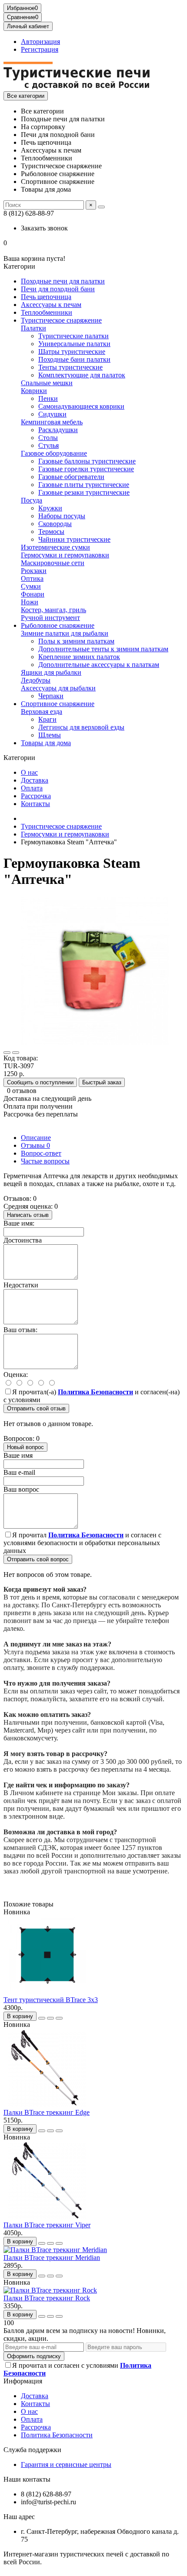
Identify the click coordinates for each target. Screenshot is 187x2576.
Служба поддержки (32, 2450)
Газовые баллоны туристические (87, 461)
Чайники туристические (74, 539)
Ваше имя (18, 1455)
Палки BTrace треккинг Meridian (52, 2258)
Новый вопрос (25, 1447)
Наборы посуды (62, 516)
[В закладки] (7, 1053)
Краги (47, 719)
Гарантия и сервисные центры (66, 2464)
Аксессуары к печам (51, 305)
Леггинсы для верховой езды (81, 727)
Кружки (50, 508)
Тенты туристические (70, 367)
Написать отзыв (28, 1215)
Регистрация (40, 49)
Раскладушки (58, 430)
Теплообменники (47, 312)
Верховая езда (42, 711)
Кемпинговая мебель (52, 422)
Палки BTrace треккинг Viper (47, 2225)
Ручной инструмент (50, 618)
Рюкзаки (34, 571)
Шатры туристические (72, 352)
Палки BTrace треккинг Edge (47, 2112)
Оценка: (16, 1375)
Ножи (30, 602)
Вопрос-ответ (41, 1153)
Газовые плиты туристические (84, 485)
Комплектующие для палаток (82, 375)
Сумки (31, 586)
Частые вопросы (45, 1161)
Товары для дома (46, 743)
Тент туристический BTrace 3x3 (51, 2000)
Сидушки (52, 414)
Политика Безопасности (57, 2435)
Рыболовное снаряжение (58, 625)
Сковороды (55, 524)
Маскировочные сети (53, 563)
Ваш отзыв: (20, 1330)
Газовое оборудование (54, 453)
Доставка (35, 780)
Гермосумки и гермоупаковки (65, 555)
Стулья (48, 445)
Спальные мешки (47, 383)
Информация (23, 2381)
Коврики (34, 391)
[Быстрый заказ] (42, 2018)
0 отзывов (22, 1091)
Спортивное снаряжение (58, 704)
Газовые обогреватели (71, 477)
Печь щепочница (46, 297)
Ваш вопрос (21, 1489)
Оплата (32, 788)
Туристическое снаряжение (61, 320)
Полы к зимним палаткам (76, 641)
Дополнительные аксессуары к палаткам (99, 665)
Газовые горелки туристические (86, 469)
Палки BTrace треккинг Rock (47, 2298)
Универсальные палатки (74, 344)
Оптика (32, 578)
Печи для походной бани (58, 289)
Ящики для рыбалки (51, 672)
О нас (29, 772)
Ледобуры (36, 680)
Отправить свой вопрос (38, 1559)
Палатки (33, 328)
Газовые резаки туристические (84, 492)
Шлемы (50, 735)
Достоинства (23, 1240)
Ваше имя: (19, 1223)
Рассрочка (36, 796)
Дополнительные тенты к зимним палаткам (103, 649)
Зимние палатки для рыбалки (65, 633)
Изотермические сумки (55, 547)
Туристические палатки (73, 336)
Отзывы (35, 1145)
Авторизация (40, 42)
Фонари (33, 594)
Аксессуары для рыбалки (58, 688)
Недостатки (21, 1285)
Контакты (35, 804)
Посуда (32, 500)
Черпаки (51, 696)
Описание (36, 1138)
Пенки (48, 398)
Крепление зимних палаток (79, 657)
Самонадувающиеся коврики (81, 406)
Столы (48, 438)
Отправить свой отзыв (36, 1408)
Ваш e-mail (19, 1472)
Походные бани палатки (74, 359)
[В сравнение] (16, 1053)
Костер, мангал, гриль (53, 610)
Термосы (51, 532)
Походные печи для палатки (63, 281)
